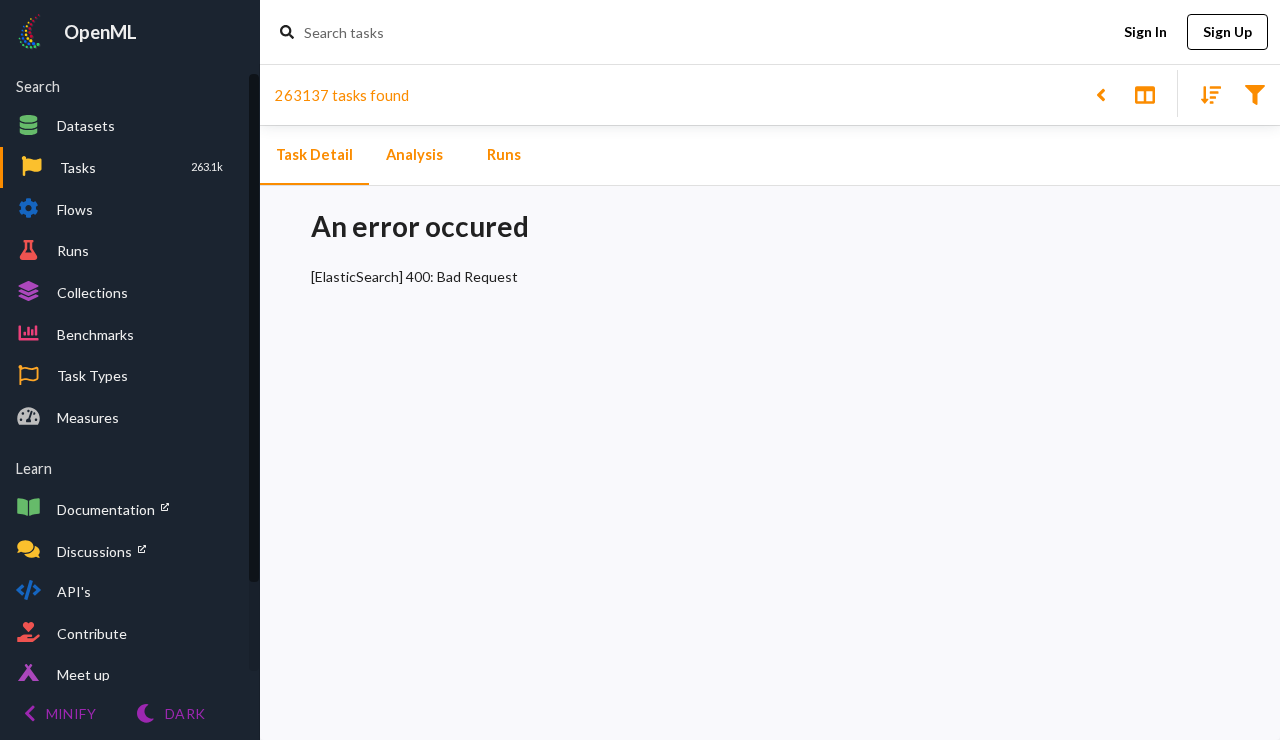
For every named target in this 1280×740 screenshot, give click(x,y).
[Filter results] (1254, 93)
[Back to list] (1100, 93)
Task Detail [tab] (314, 154)
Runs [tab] (504, 154)
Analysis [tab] (414, 154)
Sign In (1145, 31)
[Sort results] (1205, 93)
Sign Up (1227, 31)
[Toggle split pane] (1144, 93)
